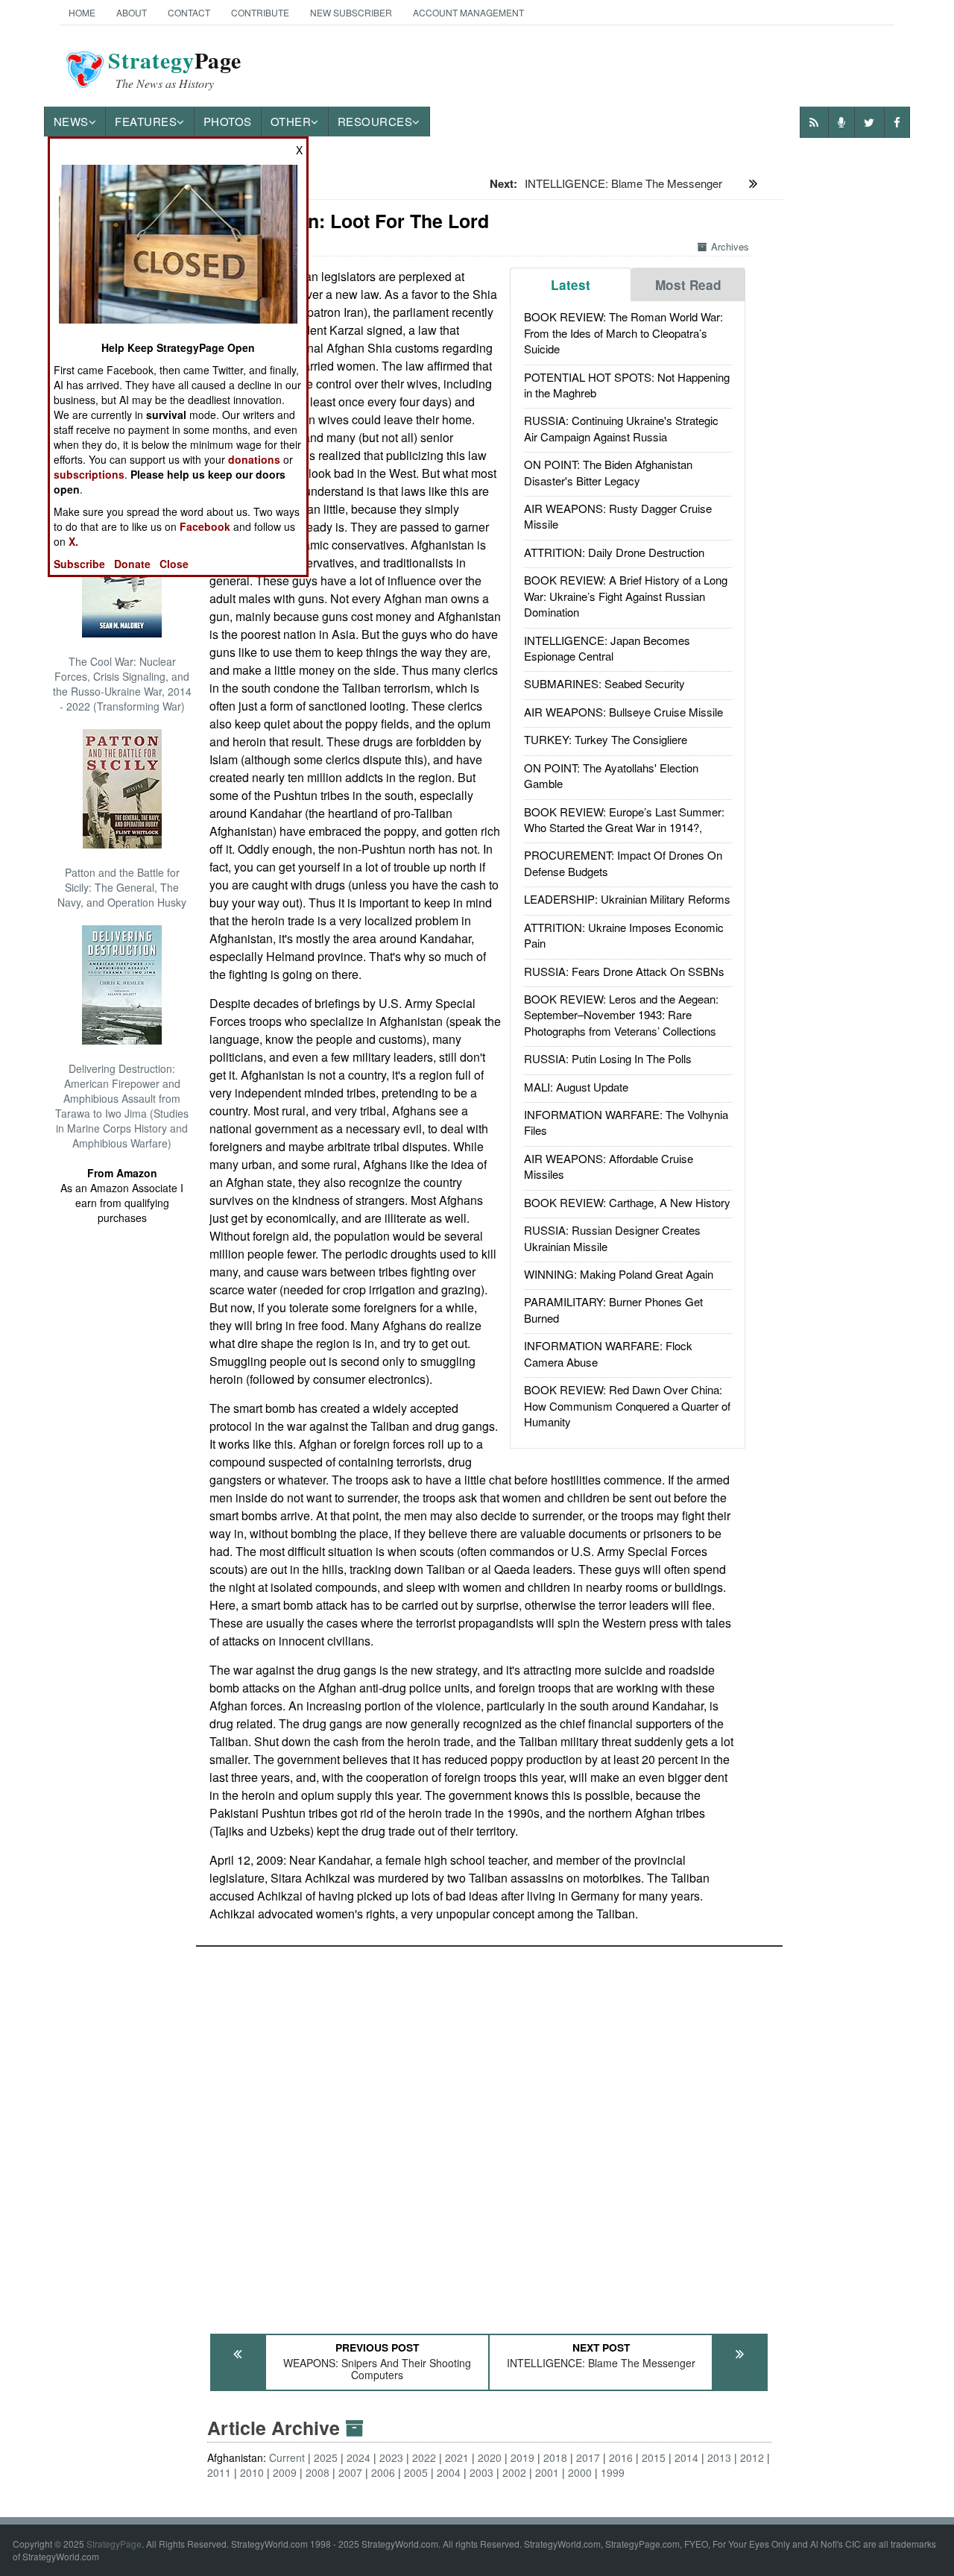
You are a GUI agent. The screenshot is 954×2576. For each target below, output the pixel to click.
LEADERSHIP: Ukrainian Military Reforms (627, 899)
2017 (588, 2457)
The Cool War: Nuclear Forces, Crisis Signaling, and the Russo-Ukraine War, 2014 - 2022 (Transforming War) (122, 684)
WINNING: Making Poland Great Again (619, 1274)
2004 (449, 2472)
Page (175, 69)
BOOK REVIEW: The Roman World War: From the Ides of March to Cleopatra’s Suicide (623, 333)
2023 (391, 2457)
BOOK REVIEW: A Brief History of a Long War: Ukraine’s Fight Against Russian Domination (626, 596)
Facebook (205, 526)
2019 (522, 2457)
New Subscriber (351, 12)
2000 (580, 2472)
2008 (318, 2472)
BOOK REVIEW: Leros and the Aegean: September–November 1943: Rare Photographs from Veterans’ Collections (621, 1015)
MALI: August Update (576, 1087)
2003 (481, 2472)
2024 (358, 2457)
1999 (613, 2472)
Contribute (260, 12)
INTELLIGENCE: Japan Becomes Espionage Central (607, 648)
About (132, 12)
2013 (719, 2457)
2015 (654, 2457)
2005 (416, 2472)
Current (287, 2457)
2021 (457, 2457)
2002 (514, 2472)
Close (174, 564)
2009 (285, 2472)
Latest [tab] (571, 285)
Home (82, 12)
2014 (686, 2457)
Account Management (468, 12)
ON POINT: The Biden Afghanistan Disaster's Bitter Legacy (608, 472)
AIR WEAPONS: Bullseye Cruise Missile (623, 712)
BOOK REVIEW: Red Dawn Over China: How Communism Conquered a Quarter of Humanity (627, 1405)
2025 (326, 2457)
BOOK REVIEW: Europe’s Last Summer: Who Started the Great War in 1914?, (624, 819)
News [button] (71, 121)
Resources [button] (375, 121)
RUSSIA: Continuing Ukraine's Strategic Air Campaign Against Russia (621, 428)
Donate (132, 564)
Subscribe (79, 564)
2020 (490, 2457)
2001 (547, 2472)
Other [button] (291, 121)
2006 (383, 2472)
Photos (228, 121)
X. (73, 541)
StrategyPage (114, 2544)
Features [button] (146, 121)
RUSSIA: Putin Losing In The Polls (608, 1058)
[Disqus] (489, 2133)
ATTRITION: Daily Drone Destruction (614, 552)
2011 (219, 2472)
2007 (350, 2472)
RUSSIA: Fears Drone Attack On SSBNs (624, 971)
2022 (424, 2457)
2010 (252, 2472)
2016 (621, 2457)
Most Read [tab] (688, 285)
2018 (555, 2457)
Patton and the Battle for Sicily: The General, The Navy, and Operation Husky (122, 887)
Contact (189, 12)
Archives (730, 246)
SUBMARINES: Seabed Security (604, 683)
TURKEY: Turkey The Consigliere (606, 739)
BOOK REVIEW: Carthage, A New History (627, 1202)
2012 (752, 2457)
